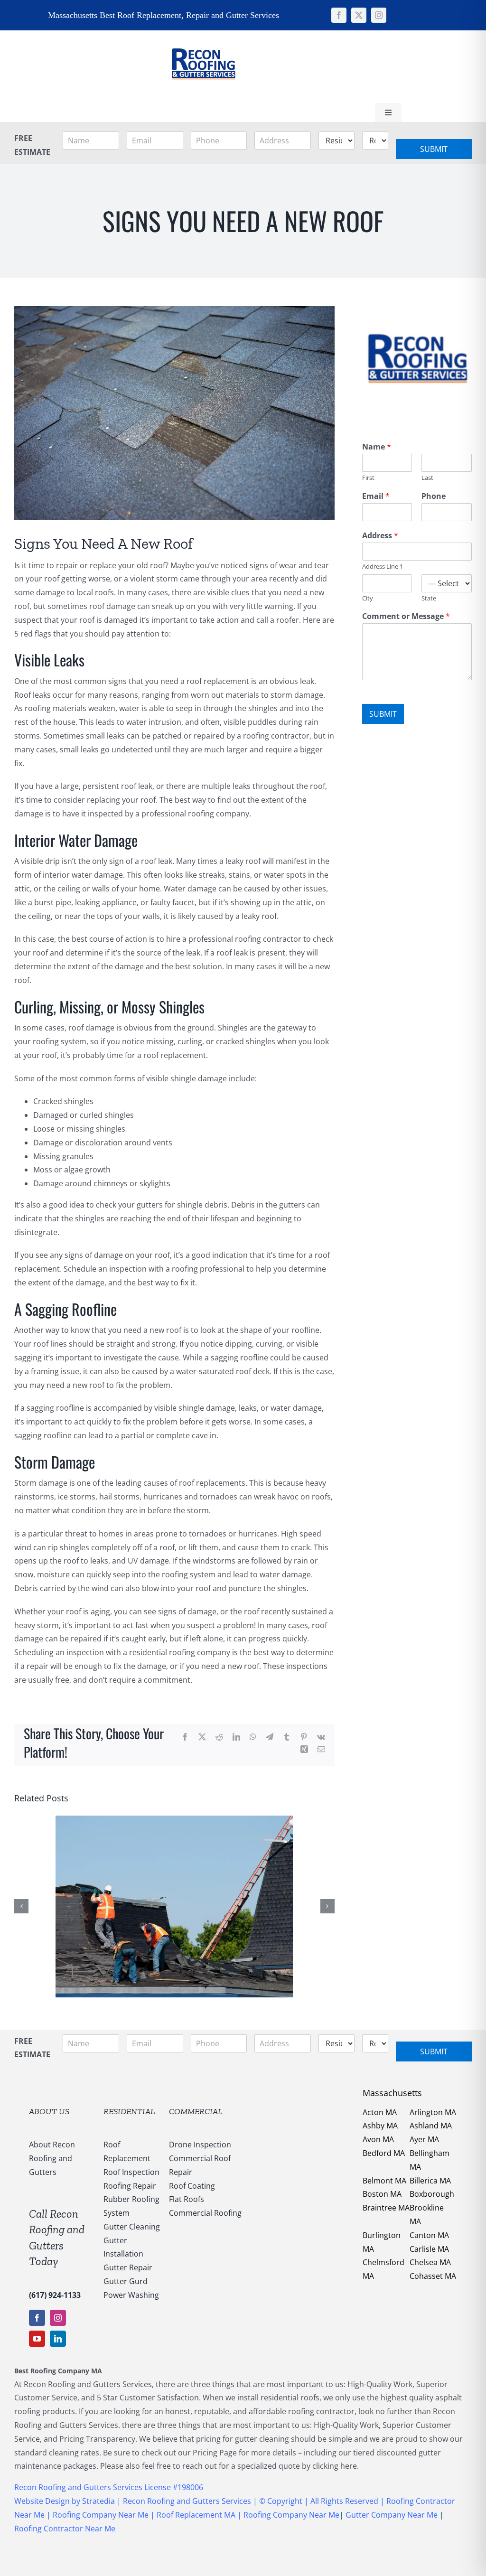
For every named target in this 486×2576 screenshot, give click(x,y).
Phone (434, 496)
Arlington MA (433, 2112)
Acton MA (380, 2112)
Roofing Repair (130, 2186)
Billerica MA (430, 2181)
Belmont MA (384, 2181)
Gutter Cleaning (132, 2227)
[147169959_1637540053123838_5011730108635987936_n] (203, 34)
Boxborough (432, 2194)
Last (427, 478)
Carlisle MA (429, 2249)
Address (380, 536)
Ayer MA (424, 2139)
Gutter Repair (128, 2267)
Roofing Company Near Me (101, 2515)
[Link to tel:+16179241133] (290, 66)
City (368, 598)
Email (376, 496)
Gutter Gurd (126, 2281)
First (368, 478)
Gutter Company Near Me (392, 2515)
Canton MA (429, 2235)
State (429, 598)
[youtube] (37, 2339)
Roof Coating (192, 2186)
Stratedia (99, 2501)
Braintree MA (386, 2208)
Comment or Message (406, 616)
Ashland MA (431, 2126)
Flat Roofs (187, 2199)
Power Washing (131, 2295)
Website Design (42, 2501)
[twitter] (359, 15)
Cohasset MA (433, 2276)
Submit (434, 149)
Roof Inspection (131, 2172)
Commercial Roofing (205, 2213)
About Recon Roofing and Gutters (52, 2158)
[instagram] (379, 15)
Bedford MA (384, 2153)
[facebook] (339, 15)
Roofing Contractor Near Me (65, 2529)
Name (377, 447)
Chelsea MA (430, 2262)
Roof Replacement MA (196, 2515)
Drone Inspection (200, 2145)
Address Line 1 (383, 567)
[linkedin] (58, 2339)
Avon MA (378, 2139)
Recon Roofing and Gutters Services (187, 2501)
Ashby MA (380, 2126)
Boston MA (382, 2194)
